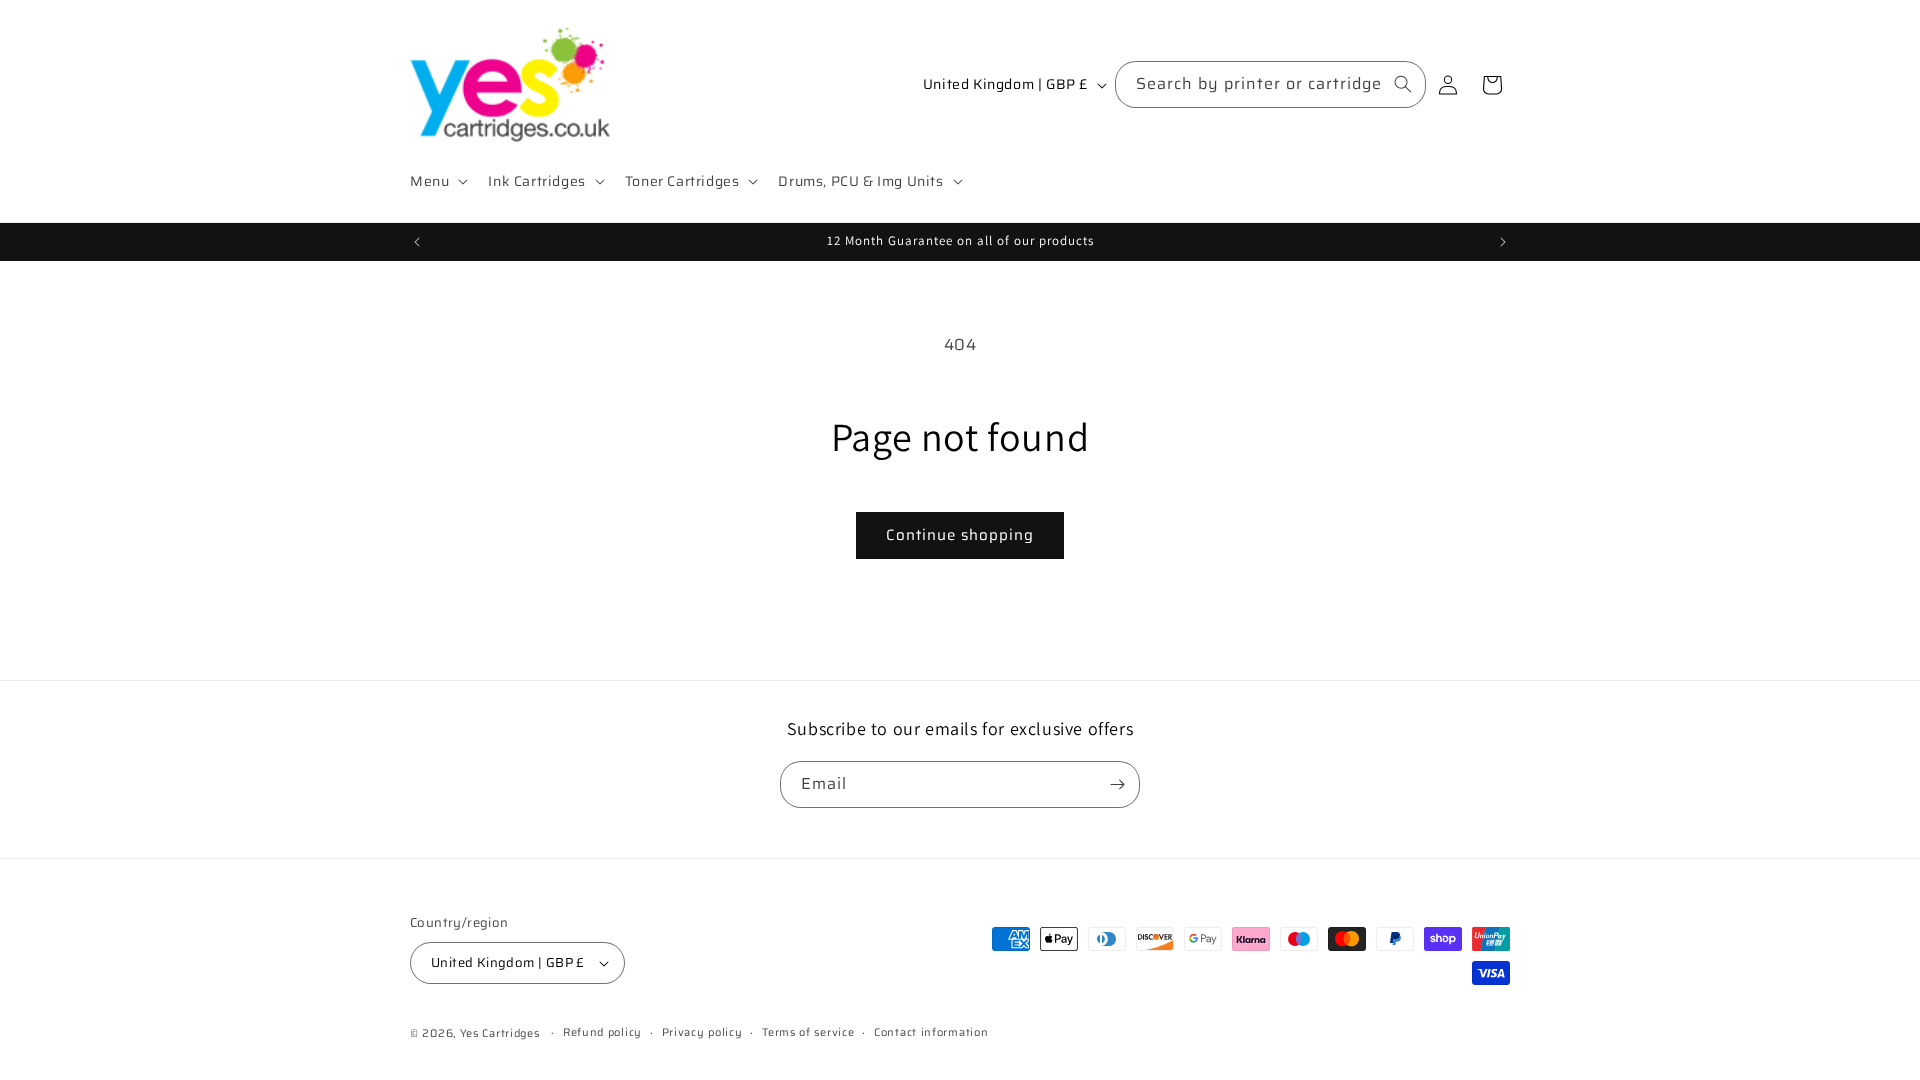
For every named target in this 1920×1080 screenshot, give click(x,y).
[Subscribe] (1117, 784)
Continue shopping (960, 535)
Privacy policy (702, 1032)
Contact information (931, 1032)
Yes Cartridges (500, 1033)
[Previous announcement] (417, 242)
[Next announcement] (1503, 242)
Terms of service (808, 1032)
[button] (437, 181)
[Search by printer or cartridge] (1403, 84)
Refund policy (602, 1032)
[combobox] (1270, 84)
